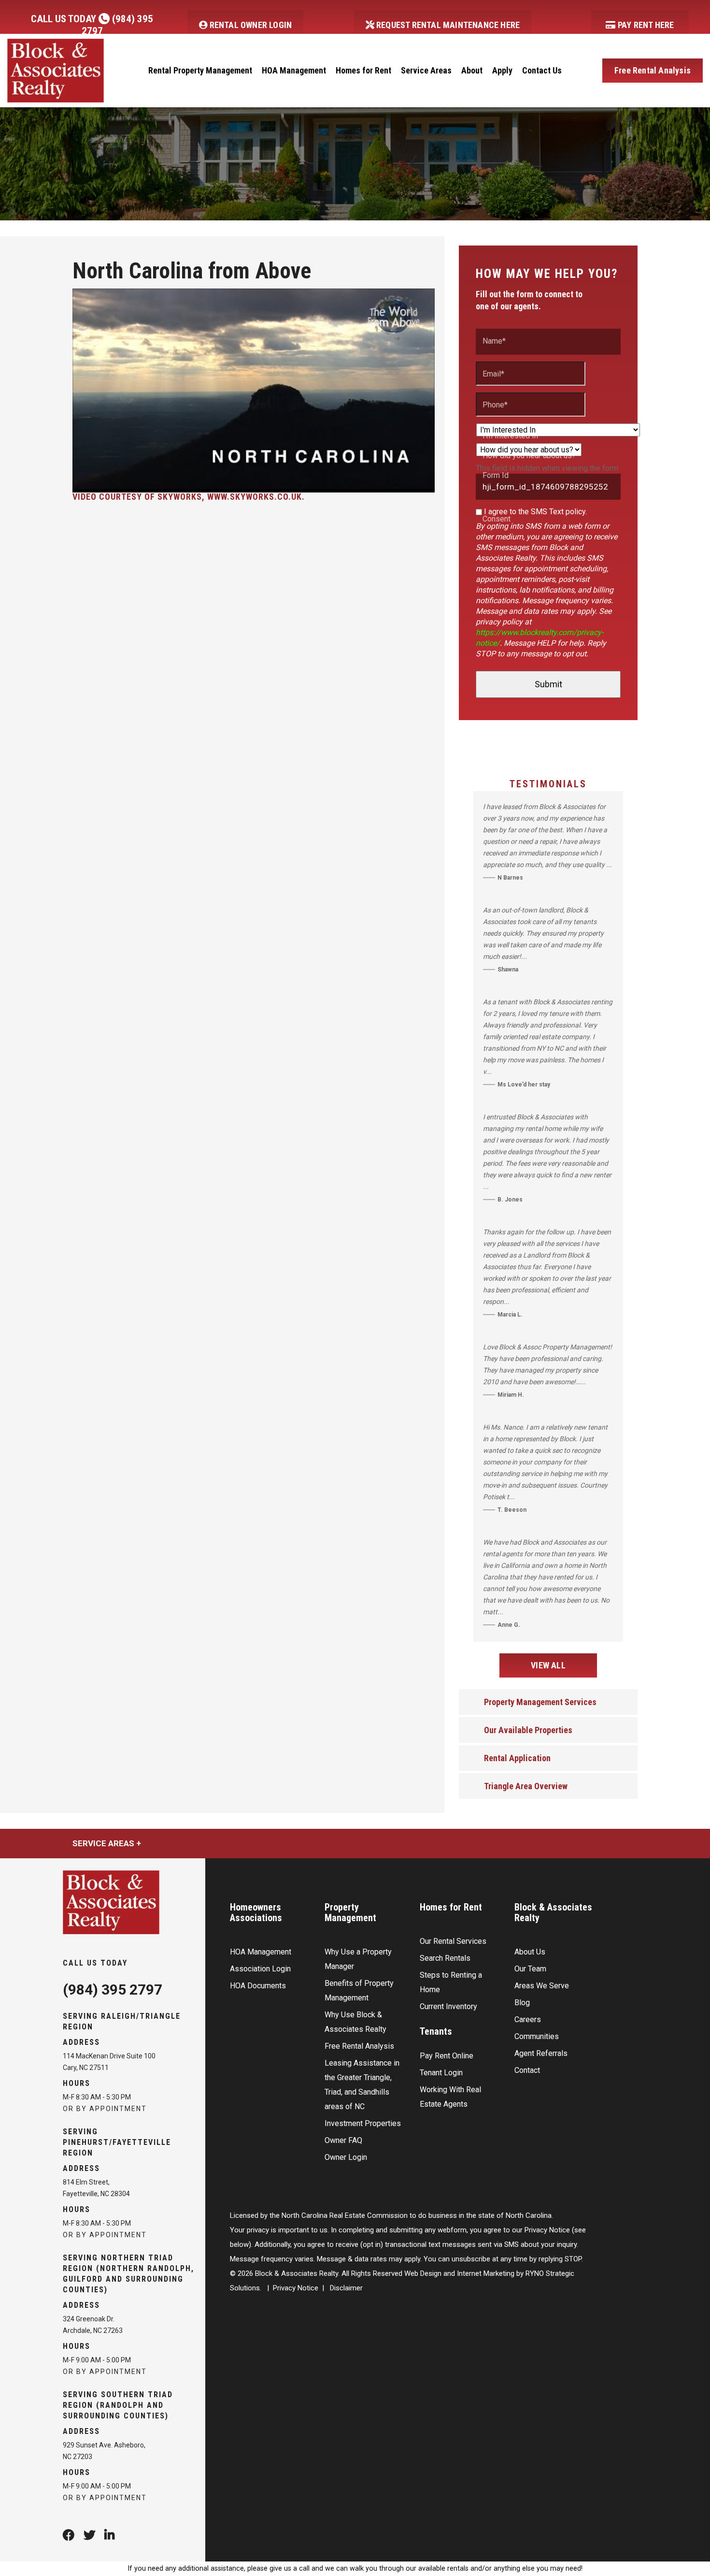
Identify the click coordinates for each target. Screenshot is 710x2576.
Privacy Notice (296, 2288)
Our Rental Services (453, 1941)
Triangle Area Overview (526, 1786)
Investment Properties (363, 2123)
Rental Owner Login (249, 25)
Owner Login (346, 2157)
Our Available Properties (528, 1730)
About (472, 70)
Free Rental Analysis (653, 70)
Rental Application (517, 1758)
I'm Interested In (510, 436)
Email (493, 374)
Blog (522, 2003)
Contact (527, 2070)
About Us (530, 1952)
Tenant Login (441, 2073)
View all (548, 1665)
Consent (497, 519)
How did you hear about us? (529, 456)
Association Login (260, 1969)
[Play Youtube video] (254, 391)
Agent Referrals (541, 2053)
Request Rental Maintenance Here (447, 25)
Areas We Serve (542, 1986)
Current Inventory (448, 2006)
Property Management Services (540, 1702)
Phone (495, 405)
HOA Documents (258, 1986)
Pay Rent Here (645, 25)
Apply (502, 70)
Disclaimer (346, 2288)
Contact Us (542, 70)
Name (494, 341)
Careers (528, 2019)
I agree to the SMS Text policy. (535, 512)
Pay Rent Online (447, 2056)
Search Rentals (445, 1958)
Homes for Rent (363, 70)
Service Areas (426, 70)
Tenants (436, 2031)
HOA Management (294, 70)
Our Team (530, 1969)
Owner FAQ (343, 2140)
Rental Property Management (200, 70)
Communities (537, 2036)
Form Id (496, 476)
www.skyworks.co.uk (255, 497)
